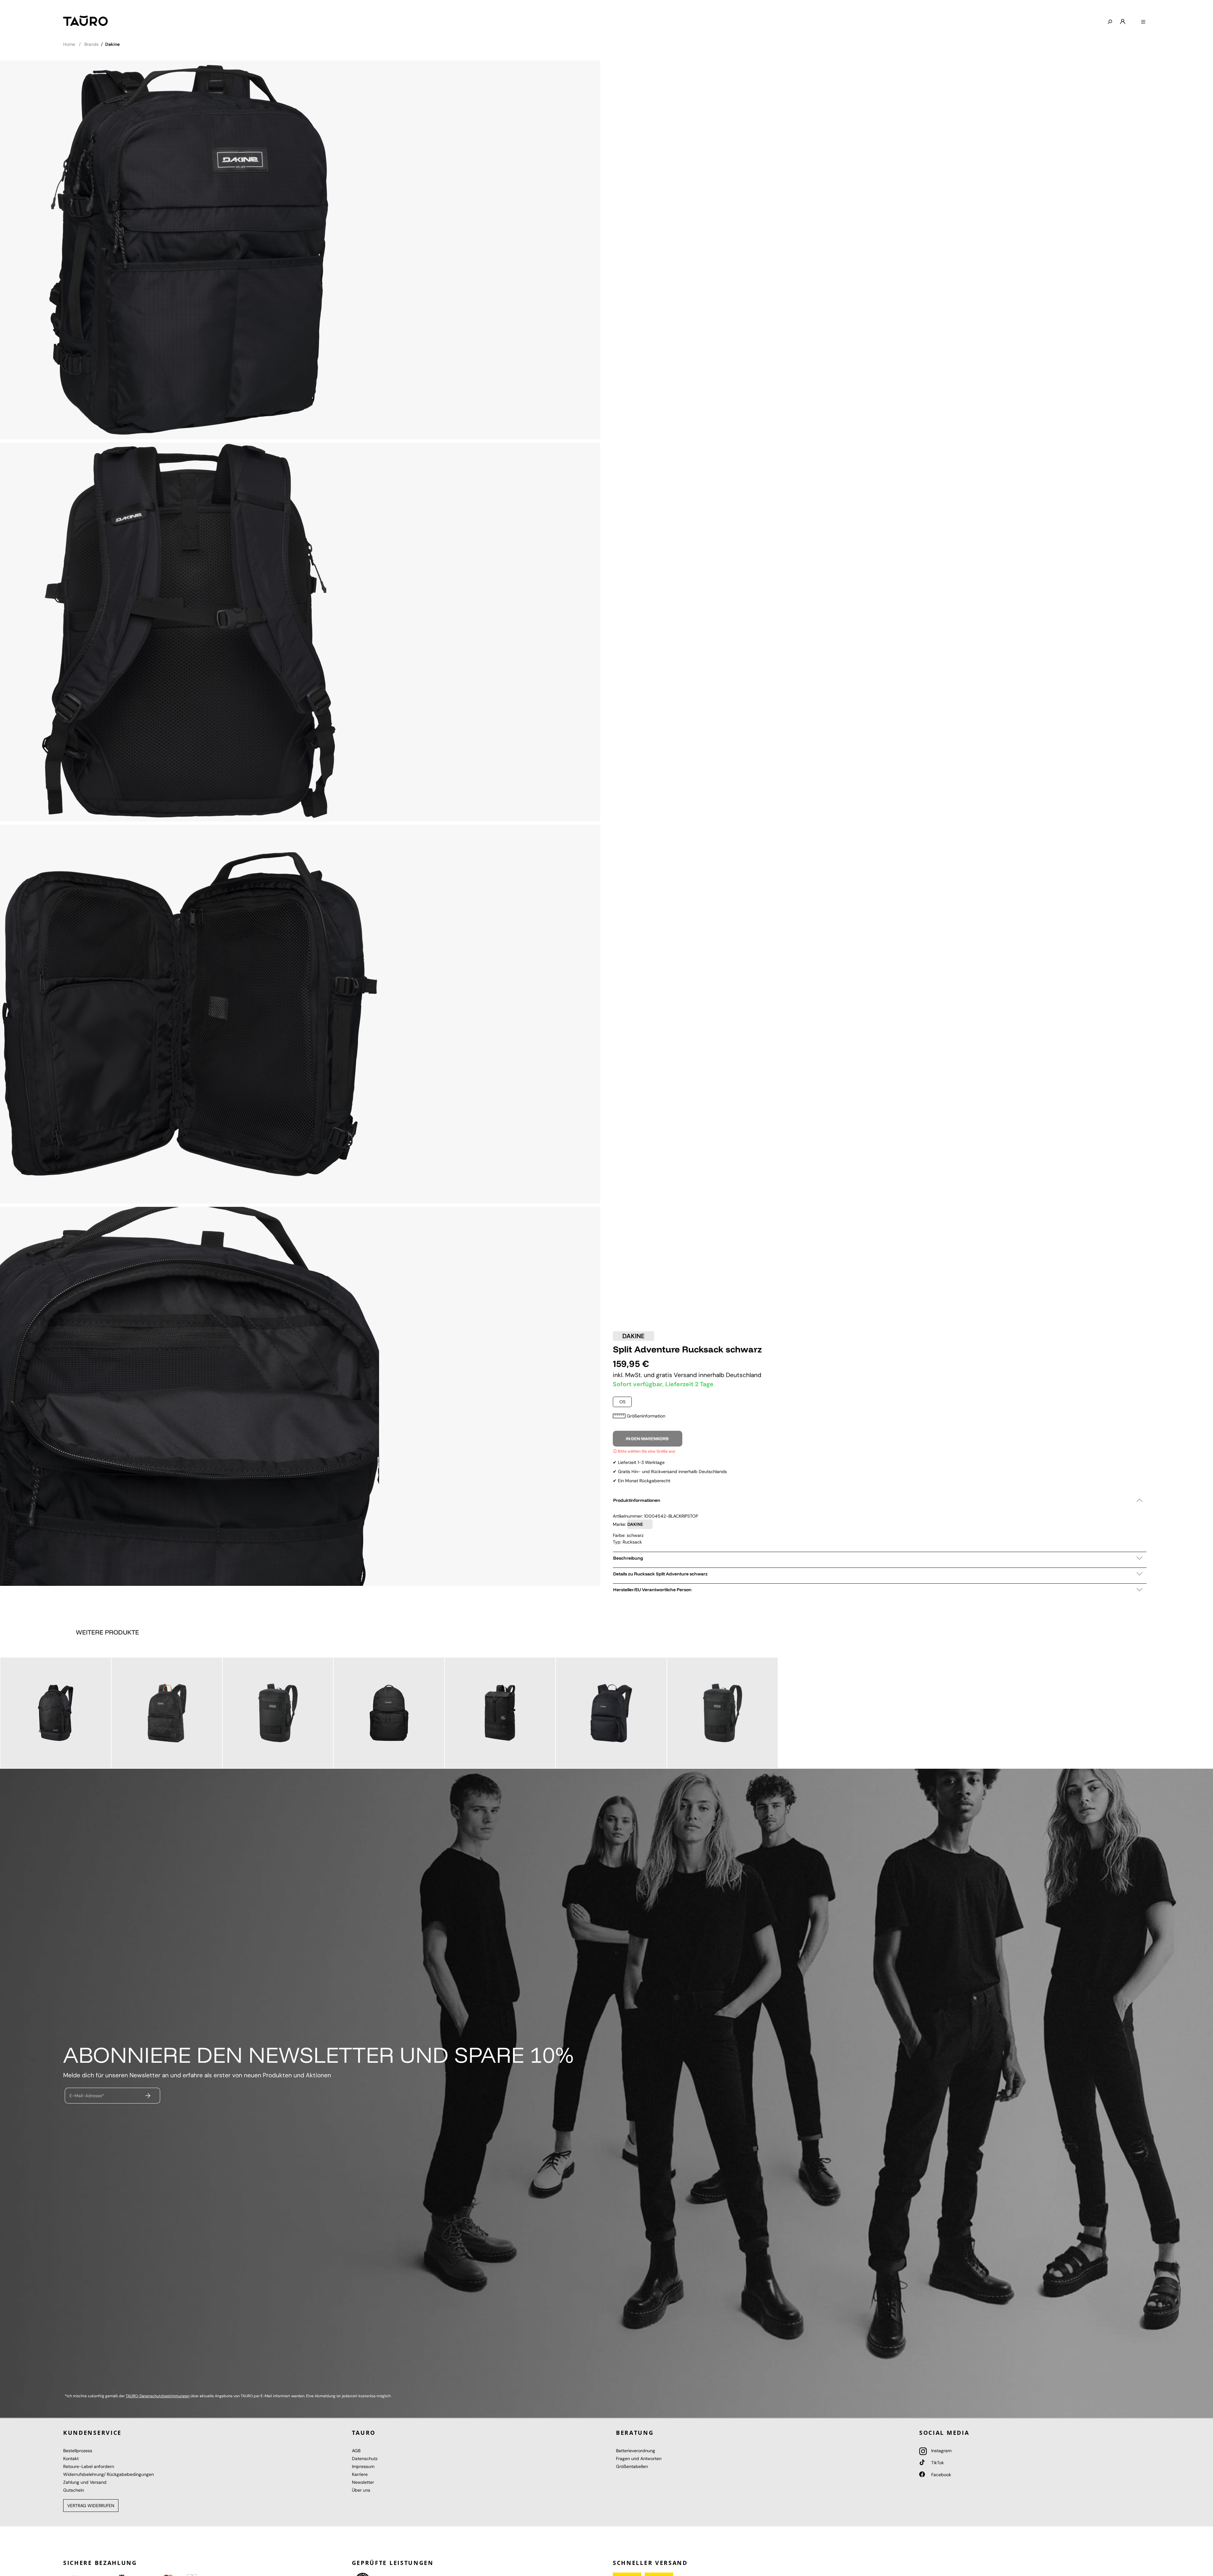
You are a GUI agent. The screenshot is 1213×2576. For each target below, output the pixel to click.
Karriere (360, 2474)
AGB (356, 2451)
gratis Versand (677, 1375)
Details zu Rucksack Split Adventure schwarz (660, 1574)
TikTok (937, 2463)
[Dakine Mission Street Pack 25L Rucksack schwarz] (278, 1713)
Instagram (941, 2451)
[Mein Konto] (1123, 22)
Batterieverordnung (636, 2451)
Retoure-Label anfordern (89, 2466)
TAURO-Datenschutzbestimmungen (158, 2396)
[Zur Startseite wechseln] (85, 21)
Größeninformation (646, 1416)
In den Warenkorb (648, 1439)
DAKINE (634, 1336)
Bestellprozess (78, 2451)
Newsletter (363, 2482)
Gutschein (74, 2490)
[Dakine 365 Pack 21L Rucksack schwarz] (167, 1713)
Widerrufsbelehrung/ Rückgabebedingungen (109, 2474)
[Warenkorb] (1133, 19)
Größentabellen (632, 2466)
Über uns (361, 2490)
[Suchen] (1110, 22)
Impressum (363, 2466)
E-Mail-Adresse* (87, 2096)
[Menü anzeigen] (1143, 22)
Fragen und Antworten (639, 2459)
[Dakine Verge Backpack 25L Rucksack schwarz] (56, 1713)
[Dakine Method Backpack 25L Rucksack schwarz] (611, 1713)
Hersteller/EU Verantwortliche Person (652, 1590)
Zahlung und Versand (85, 2482)
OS (622, 1402)
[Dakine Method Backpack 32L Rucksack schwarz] (389, 1713)
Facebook (941, 2475)
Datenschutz (365, 2459)
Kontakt (71, 2459)
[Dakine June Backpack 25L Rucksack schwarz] (500, 1713)
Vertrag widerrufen (91, 2506)
